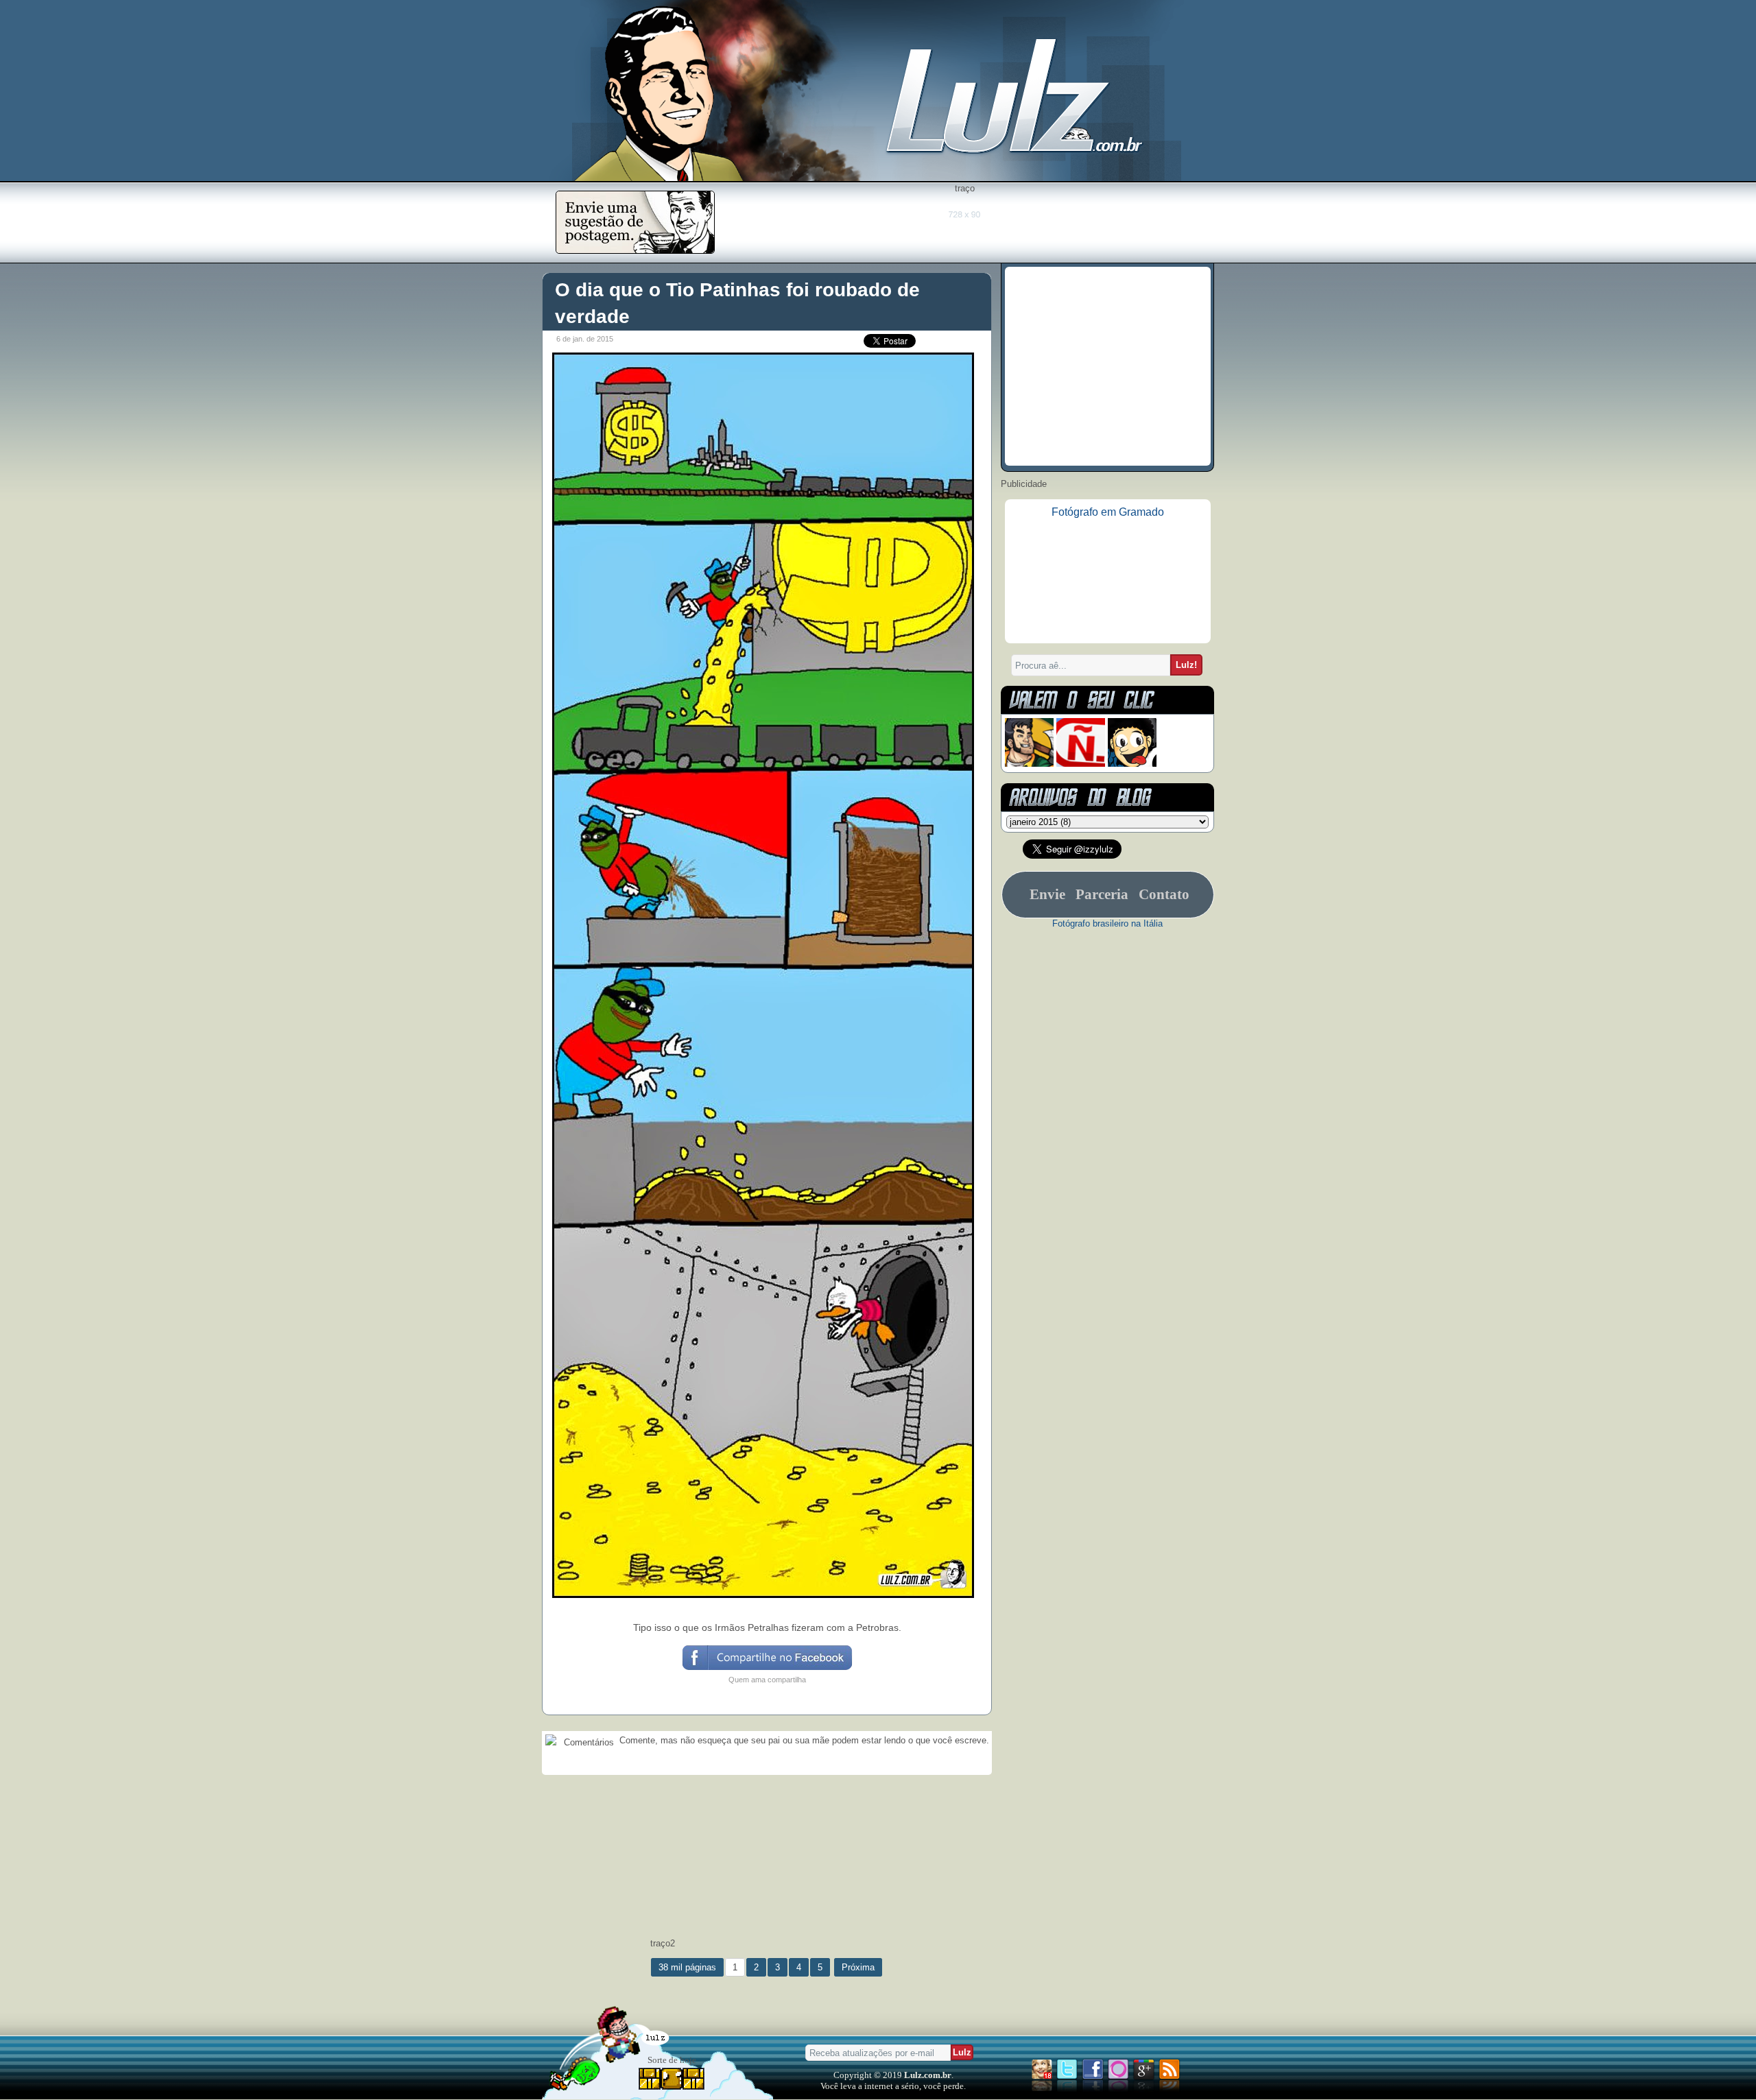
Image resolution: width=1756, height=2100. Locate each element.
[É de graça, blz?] (635, 250)
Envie (1047, 894)
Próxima (858, 1967)
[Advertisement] (964, 224)
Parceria (1102, 894)
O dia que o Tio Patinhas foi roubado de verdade (737, 303)
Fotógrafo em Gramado (1108, 512)
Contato (1164, 894)
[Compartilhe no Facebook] (767, 1669)
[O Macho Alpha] (1029, 764)
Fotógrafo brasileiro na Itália (1107, 923)
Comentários (588, 1742)
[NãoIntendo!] (1081, 764)
